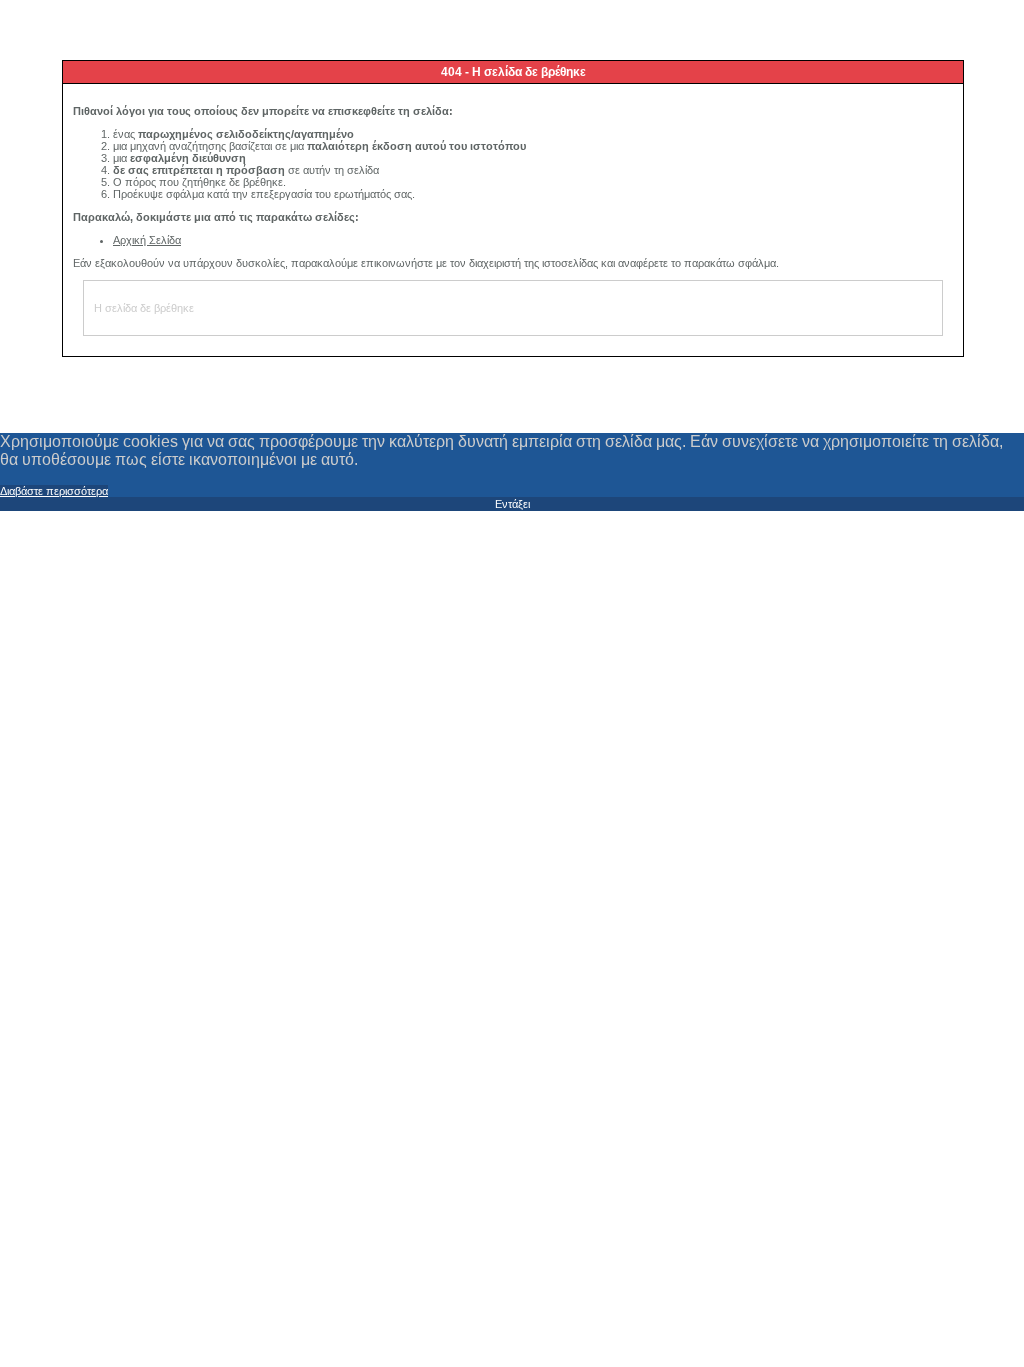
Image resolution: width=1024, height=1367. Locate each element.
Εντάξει (512, 504)
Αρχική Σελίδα (147, 240)
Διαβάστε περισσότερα (54, 491)
